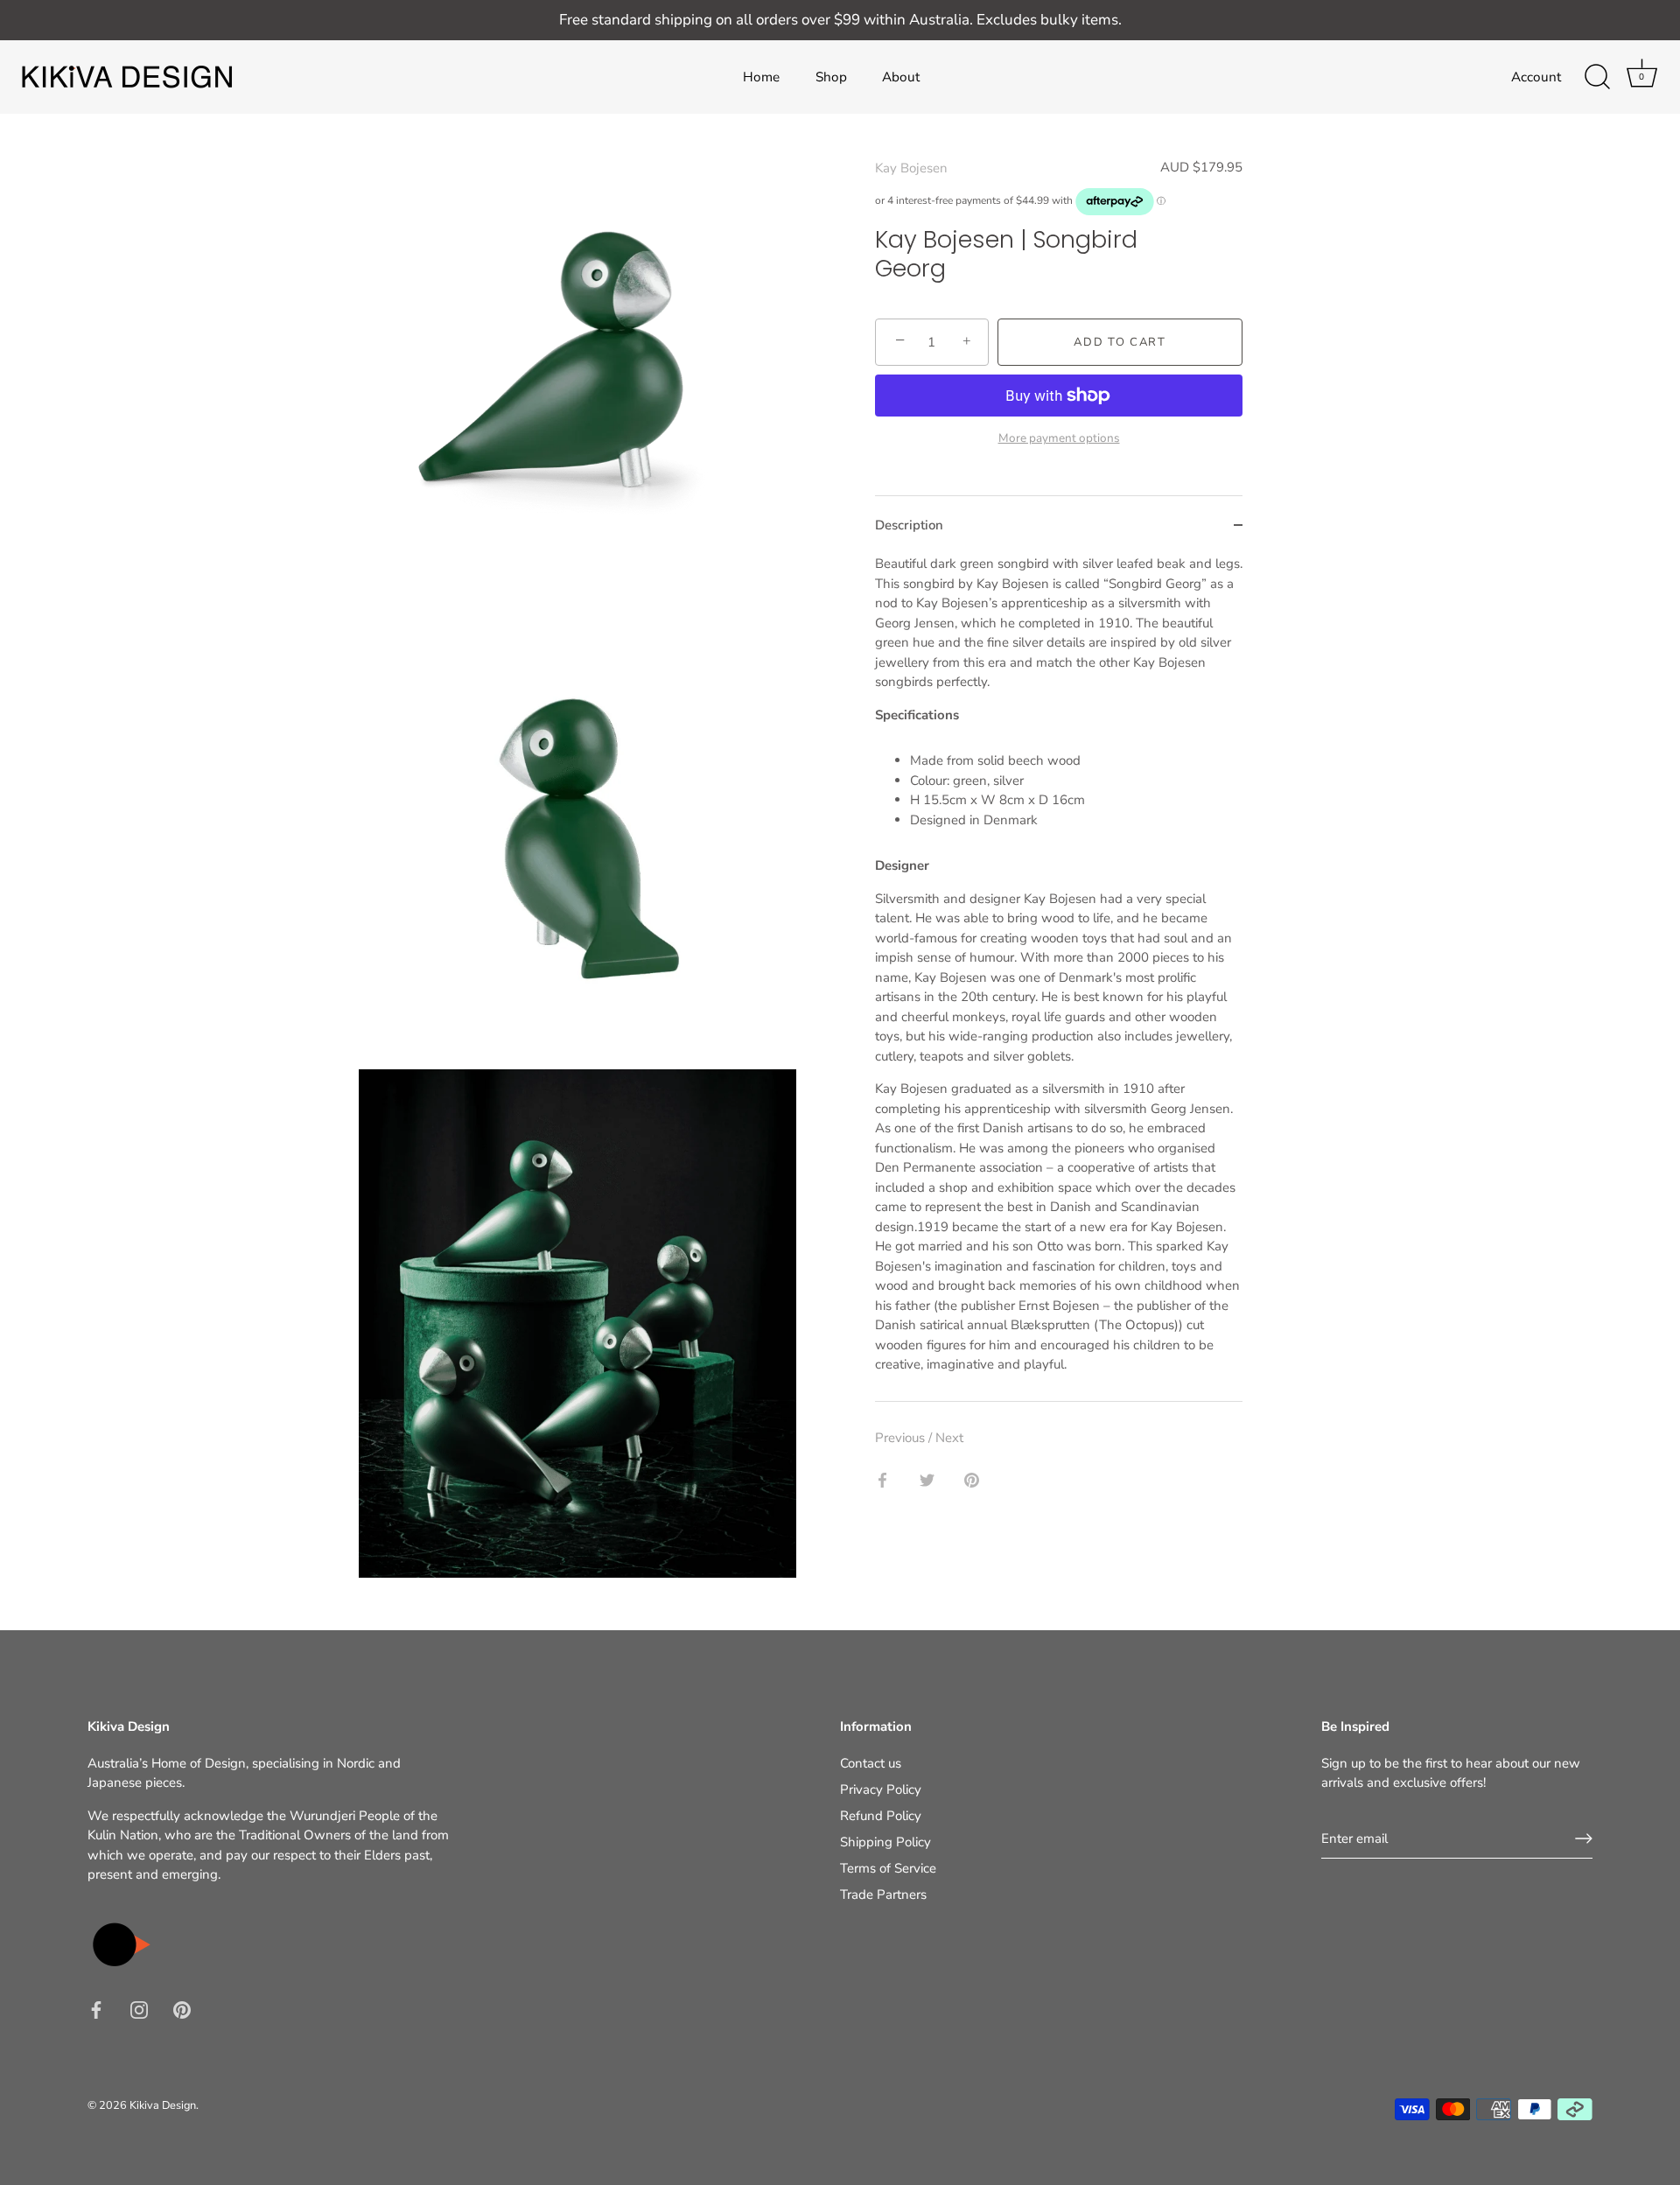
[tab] (1059, 977)
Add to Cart (1120, 342)
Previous (902, 1438)
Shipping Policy (885, 1842)
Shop (831, 77)
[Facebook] (96, 2009)
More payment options (1059, 438)
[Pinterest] (182, 2009)
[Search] (1597, 77)
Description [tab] (909, 525)
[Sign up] (1584, 1838)
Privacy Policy (881, 1789)
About (901, 77)
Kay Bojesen (911, 168)
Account (1536, 77)
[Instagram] (139, 2009)
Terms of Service (888, 1868)
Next (949, 1438)
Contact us (871, 1763)
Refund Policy (881, 1816)
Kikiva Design (163, 2105)
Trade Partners (883, 1894)
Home (761, 77)
